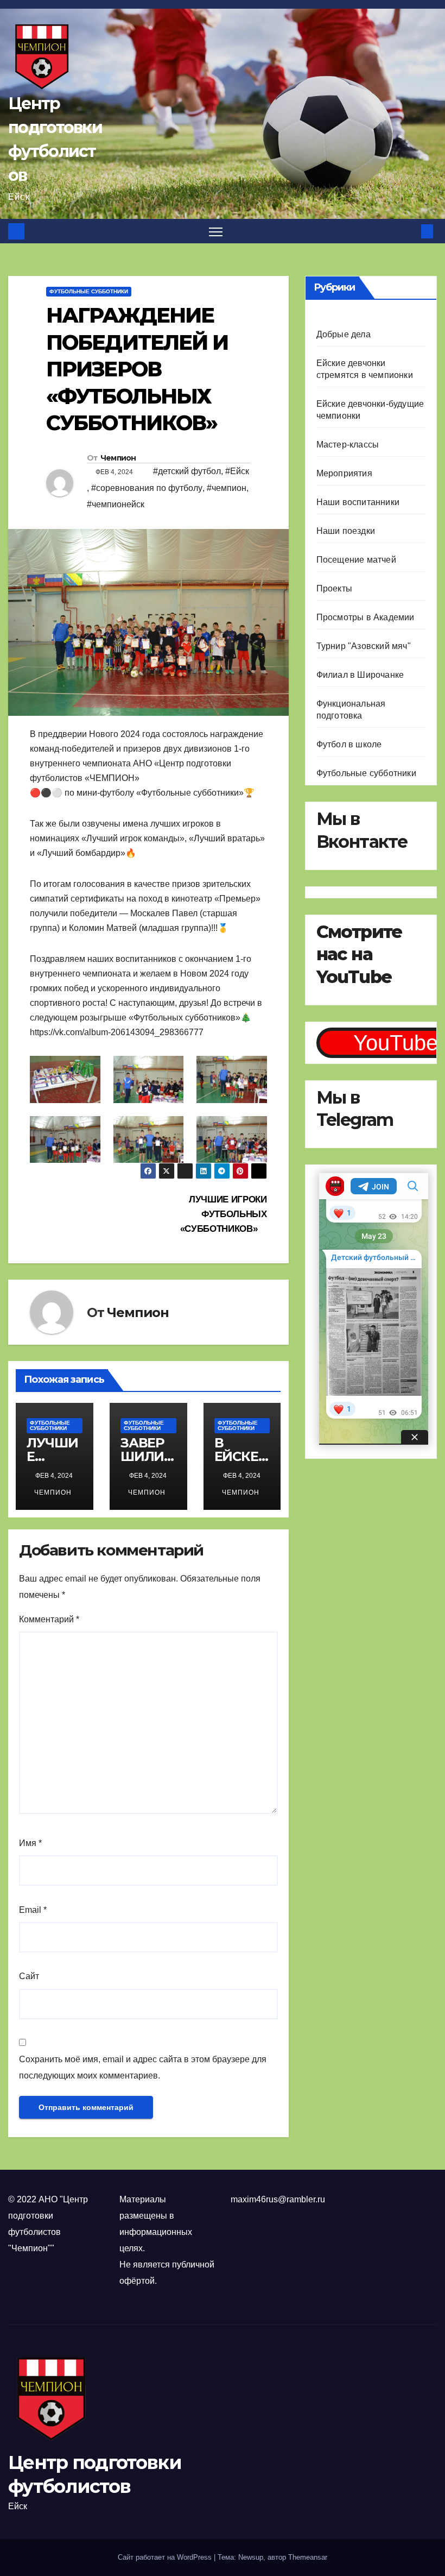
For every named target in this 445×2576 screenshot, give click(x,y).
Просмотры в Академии (365, 617)
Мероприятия (344, 473)
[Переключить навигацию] (216, 231)
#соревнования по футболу (147, 488)
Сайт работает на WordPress (166, 2557)
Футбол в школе (349, 744)
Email (33, 1910)
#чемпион (227, 488)
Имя (30, 1843)
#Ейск (237, 471)
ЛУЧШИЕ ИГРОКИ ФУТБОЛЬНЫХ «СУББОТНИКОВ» (224, 1214)
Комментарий (49, 1619)
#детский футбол (187, 471)
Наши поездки (346, 531)
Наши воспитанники (358, 502)
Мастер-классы (348, 445)
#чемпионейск (116, 504)
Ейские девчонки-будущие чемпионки (370, 410)
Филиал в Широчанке (360, 675)
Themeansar (308, 2557)
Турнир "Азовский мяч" (364, 646)
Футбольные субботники (89, 291)
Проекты (334, 588)
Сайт (29, 1976)
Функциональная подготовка (351, 710)
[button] (410, 231)
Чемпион (118, 458)
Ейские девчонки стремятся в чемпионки (365, 369)
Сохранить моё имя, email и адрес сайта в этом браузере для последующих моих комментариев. (143, 2067)
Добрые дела (344, 334)
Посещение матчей (356, 560)
